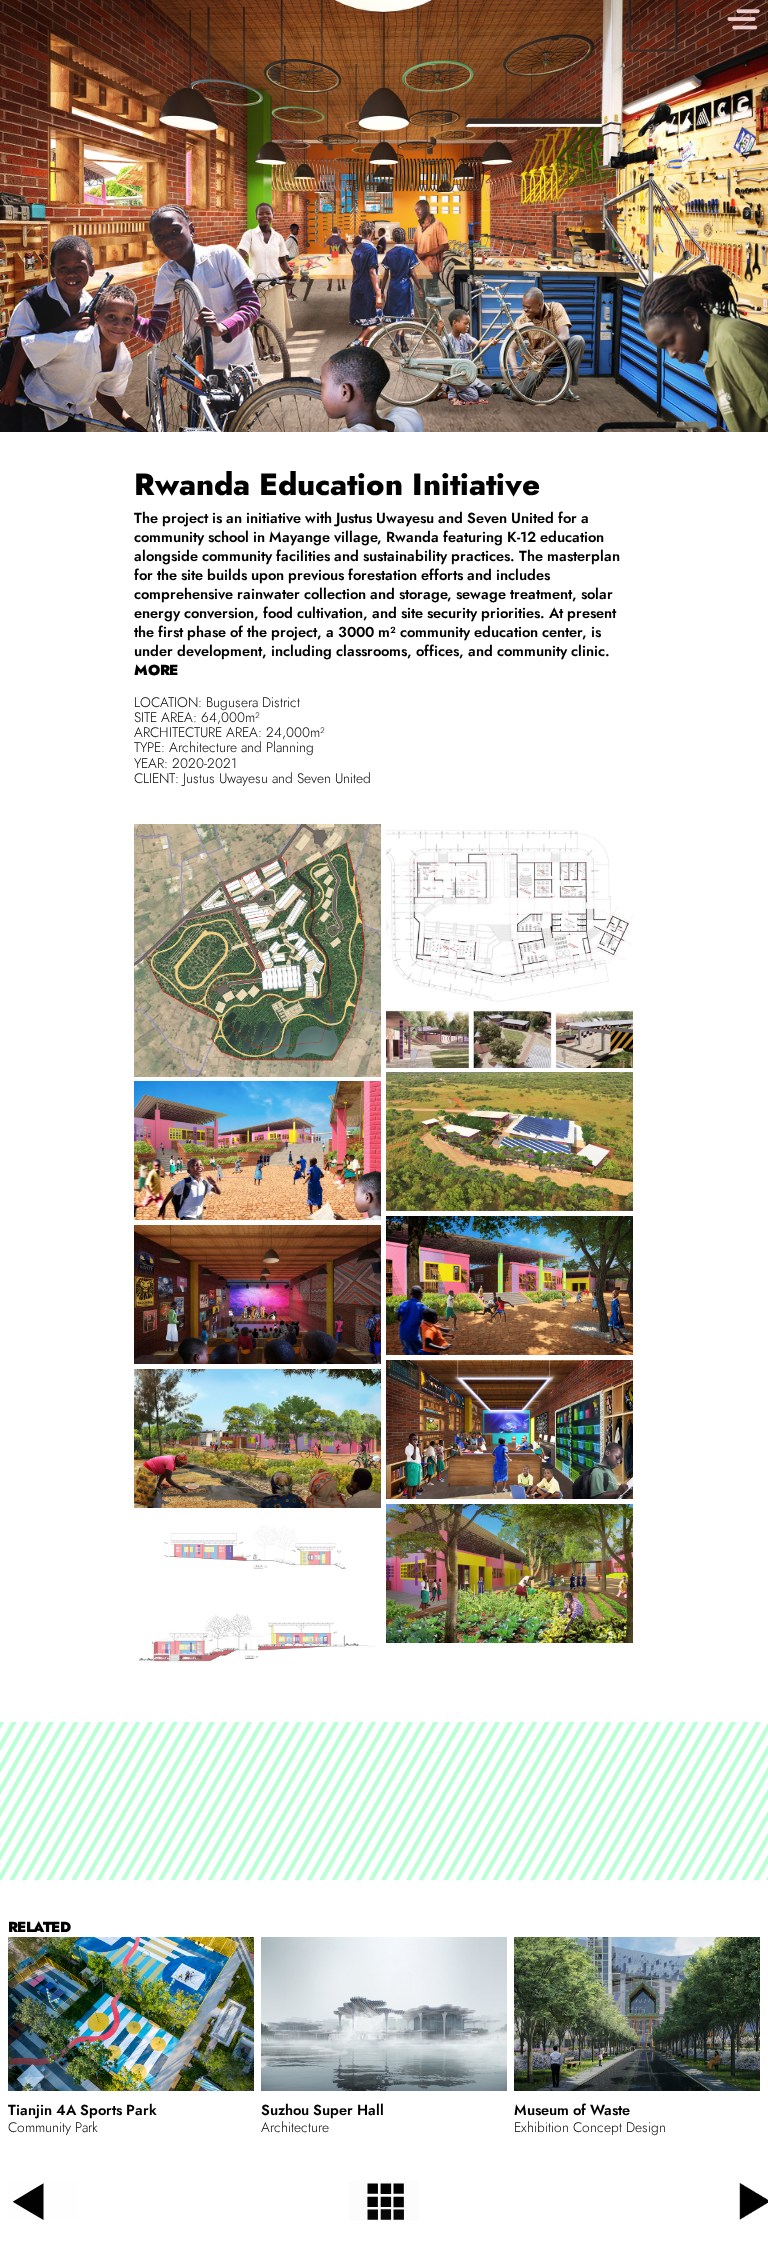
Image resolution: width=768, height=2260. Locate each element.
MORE (155, 669)
